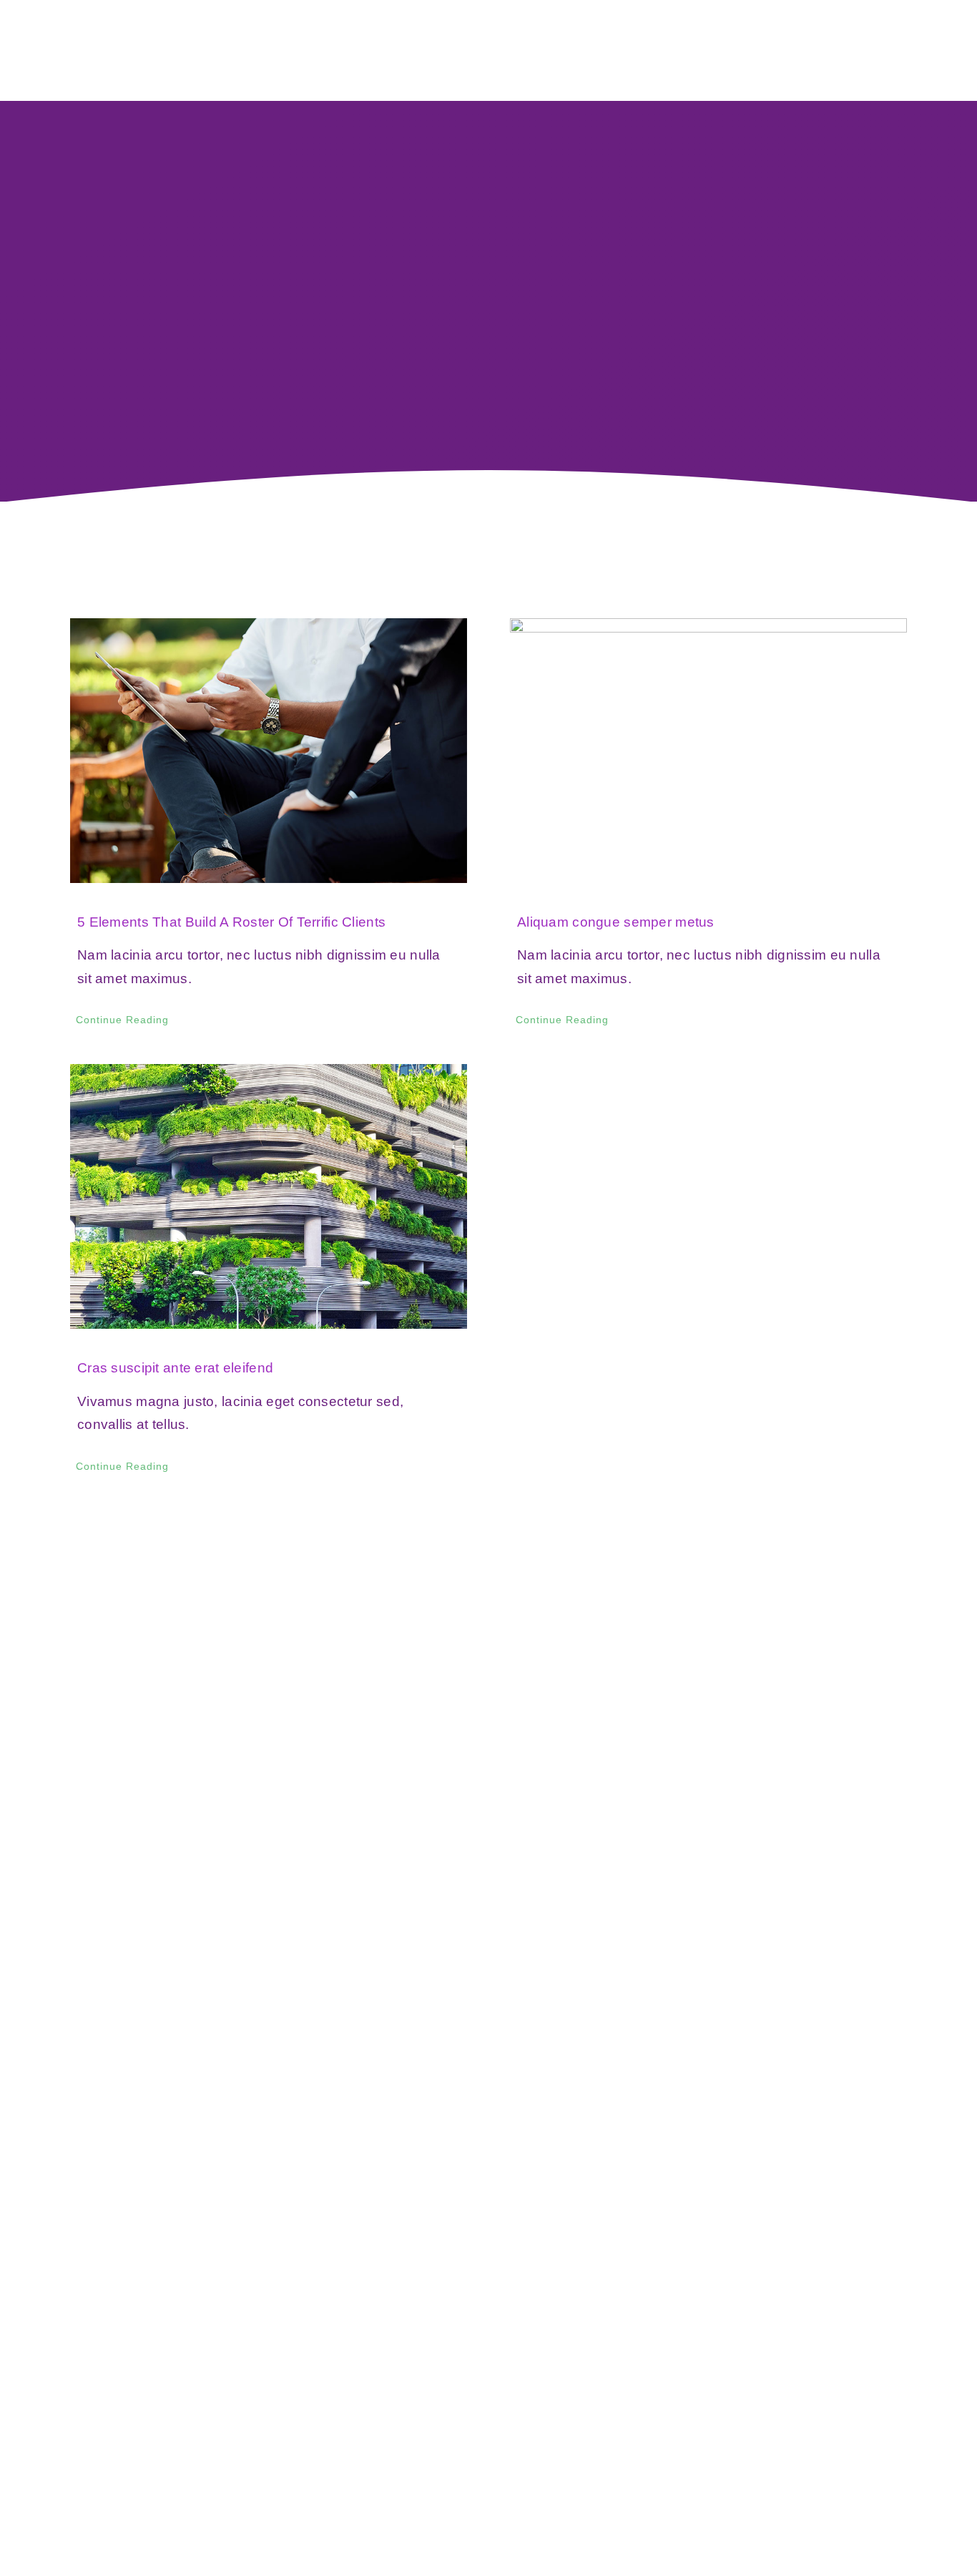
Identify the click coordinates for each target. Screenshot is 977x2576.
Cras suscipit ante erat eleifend (175, 1368)
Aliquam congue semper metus (616, 922)
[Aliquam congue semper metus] (708, 751)
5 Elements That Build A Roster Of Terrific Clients (231, 922)
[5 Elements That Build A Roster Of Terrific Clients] (269, 751)
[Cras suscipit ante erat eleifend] (269, 1196)
